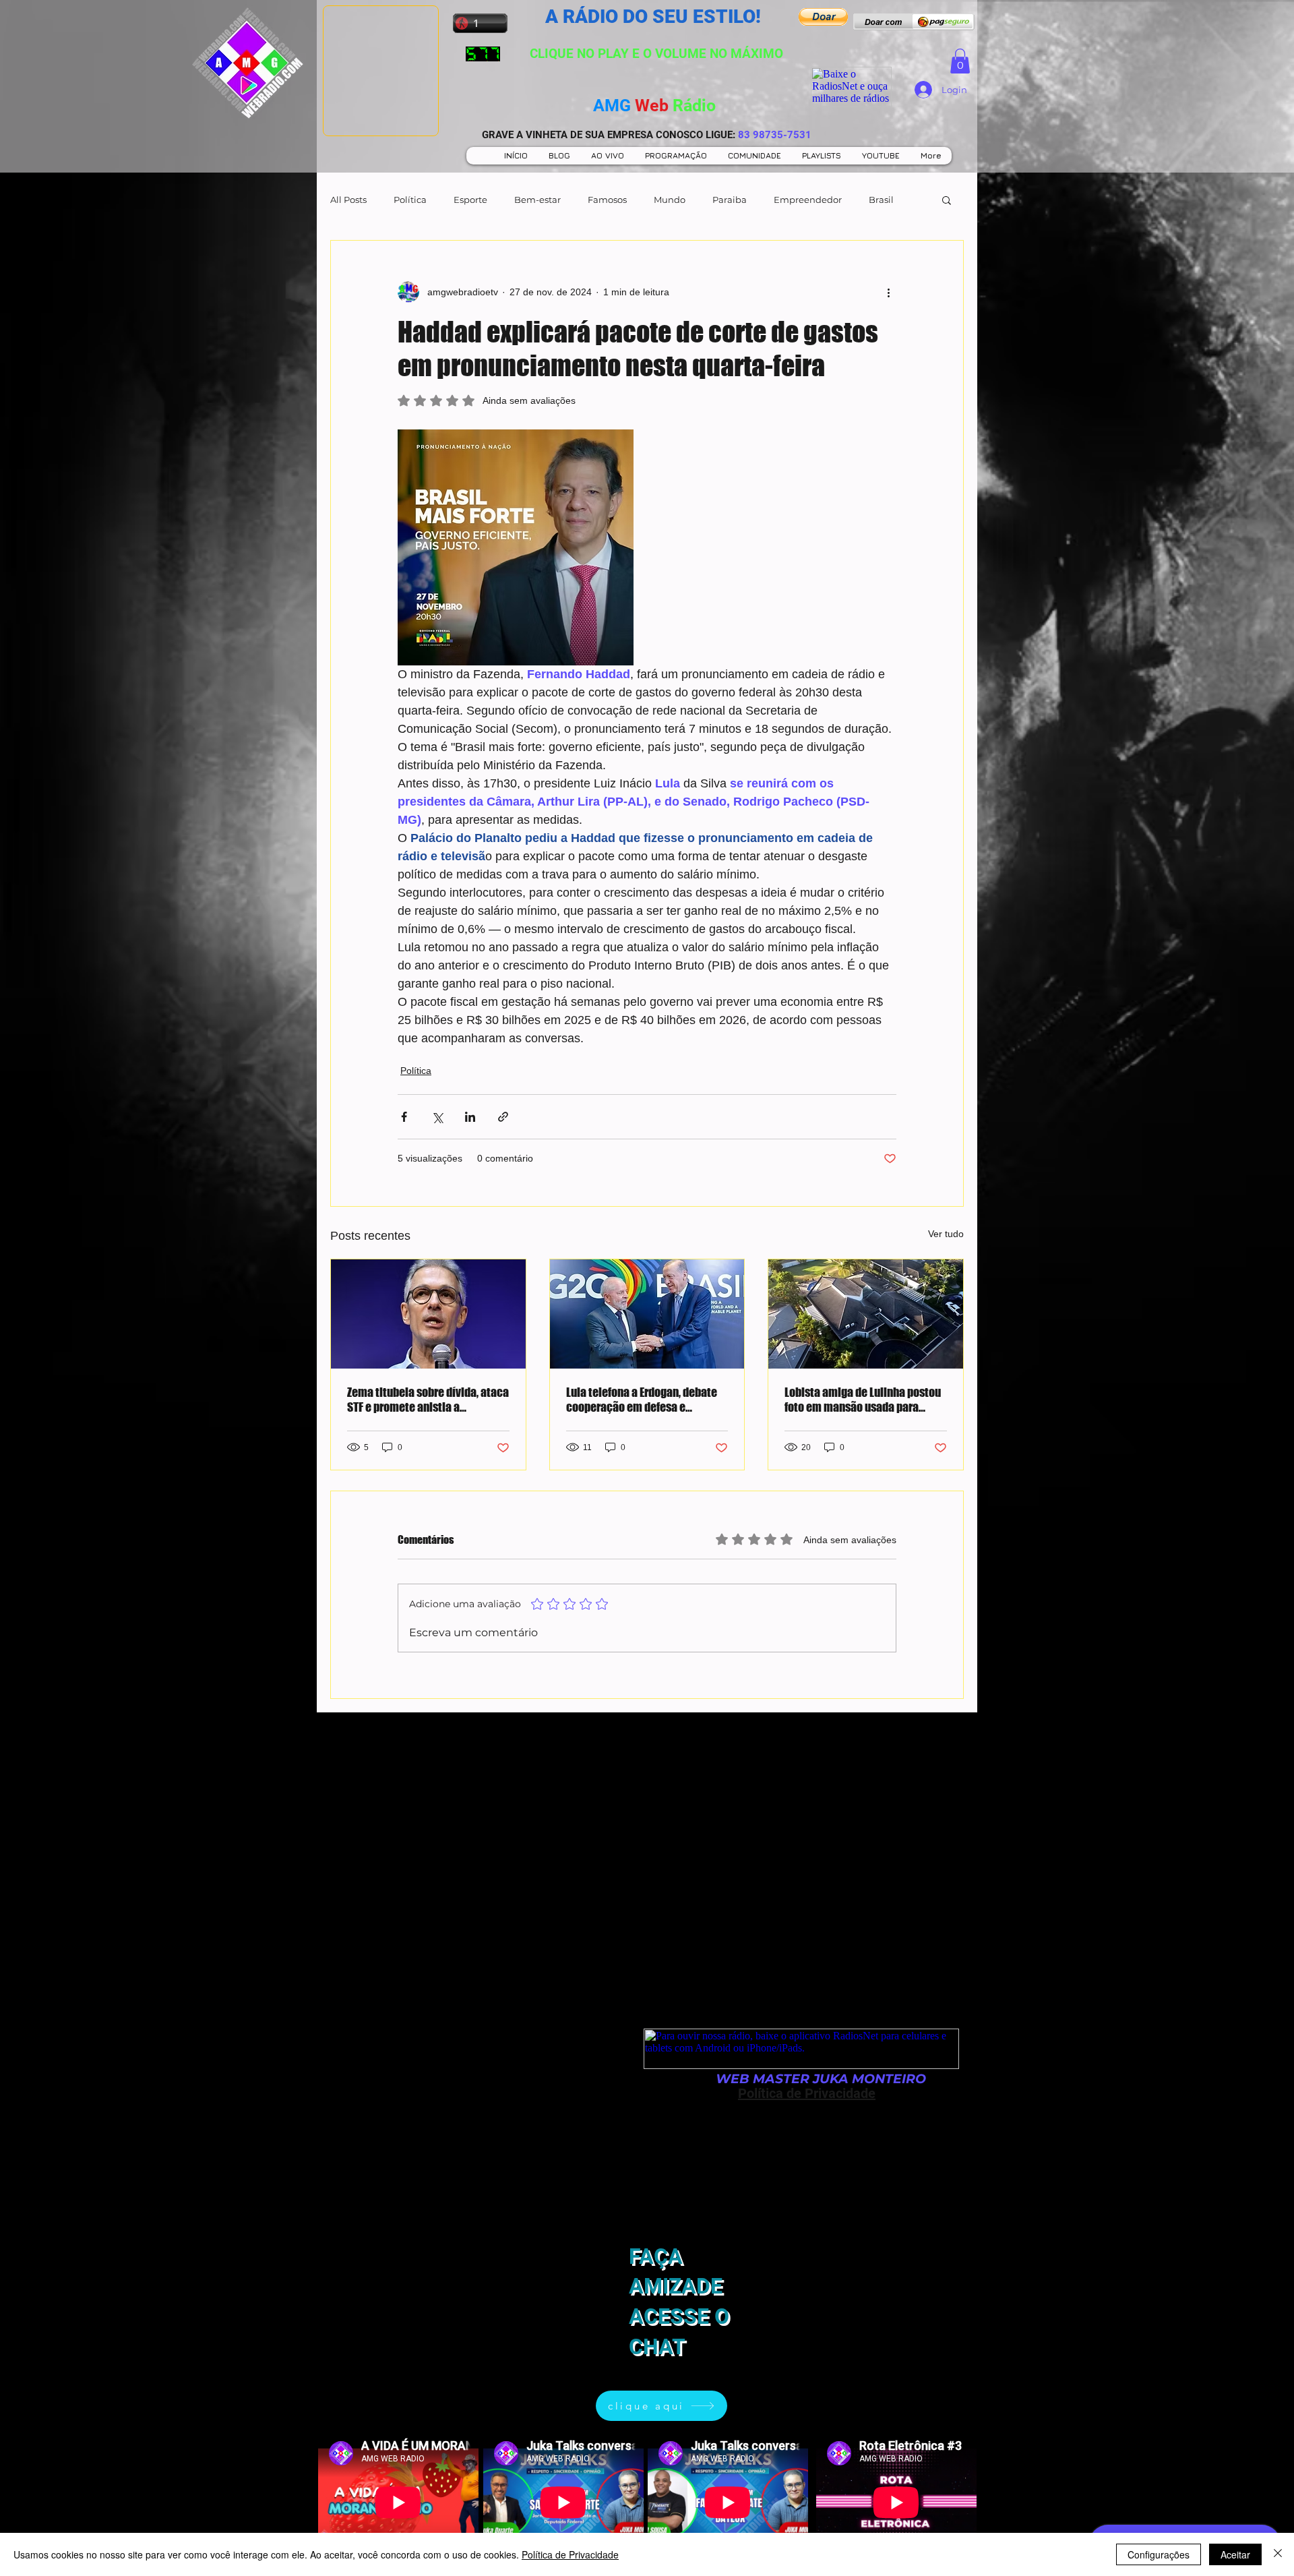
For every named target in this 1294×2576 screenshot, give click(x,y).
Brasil (881, 200)
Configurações (1159, 2554)
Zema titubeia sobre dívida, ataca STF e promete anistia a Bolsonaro (428, 1400)
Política (410, 200)
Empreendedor (808, 200)
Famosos (607, 200)
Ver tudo (946, 1234)
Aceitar (1235, 2554)
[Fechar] (1278, 2554)
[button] (823, 17)
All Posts (348, 200)
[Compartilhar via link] (503, 1117)
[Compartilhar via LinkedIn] (470, 1117)
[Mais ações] (888, 292)
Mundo (670, 200)
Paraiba (730, 200)
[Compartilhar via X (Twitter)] (437, 1117)
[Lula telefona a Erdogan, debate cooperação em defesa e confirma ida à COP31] (647, 1314)
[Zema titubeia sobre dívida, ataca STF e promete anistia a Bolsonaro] (428, 1314)
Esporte (470, 200)
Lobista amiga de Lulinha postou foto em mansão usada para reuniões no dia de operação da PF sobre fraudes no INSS (863, 1400)
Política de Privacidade (570, 2554)
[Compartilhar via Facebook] (404, 1117)
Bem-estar (537, 200)
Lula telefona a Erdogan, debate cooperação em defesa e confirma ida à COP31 (642, 1400)
